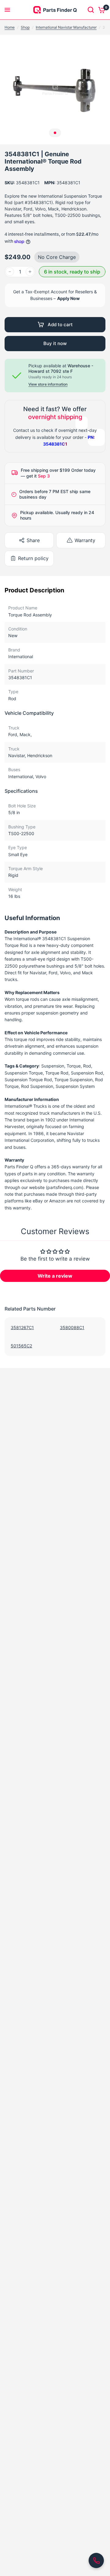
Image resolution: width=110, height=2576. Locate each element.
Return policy (33, 558)
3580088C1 (72, 1327)
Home (10, 27)
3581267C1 (22, 1327)
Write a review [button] (55, 1276)
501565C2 (21, 1346)
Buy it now (55, 343)
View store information (48, 384)
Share (33, 540)
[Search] (91, 10)
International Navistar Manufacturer (66, 27)
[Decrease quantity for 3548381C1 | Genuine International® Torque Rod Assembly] (10, 272)
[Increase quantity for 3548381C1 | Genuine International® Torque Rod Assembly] (30, 272)
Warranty (85, 540)
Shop (25, 27)
